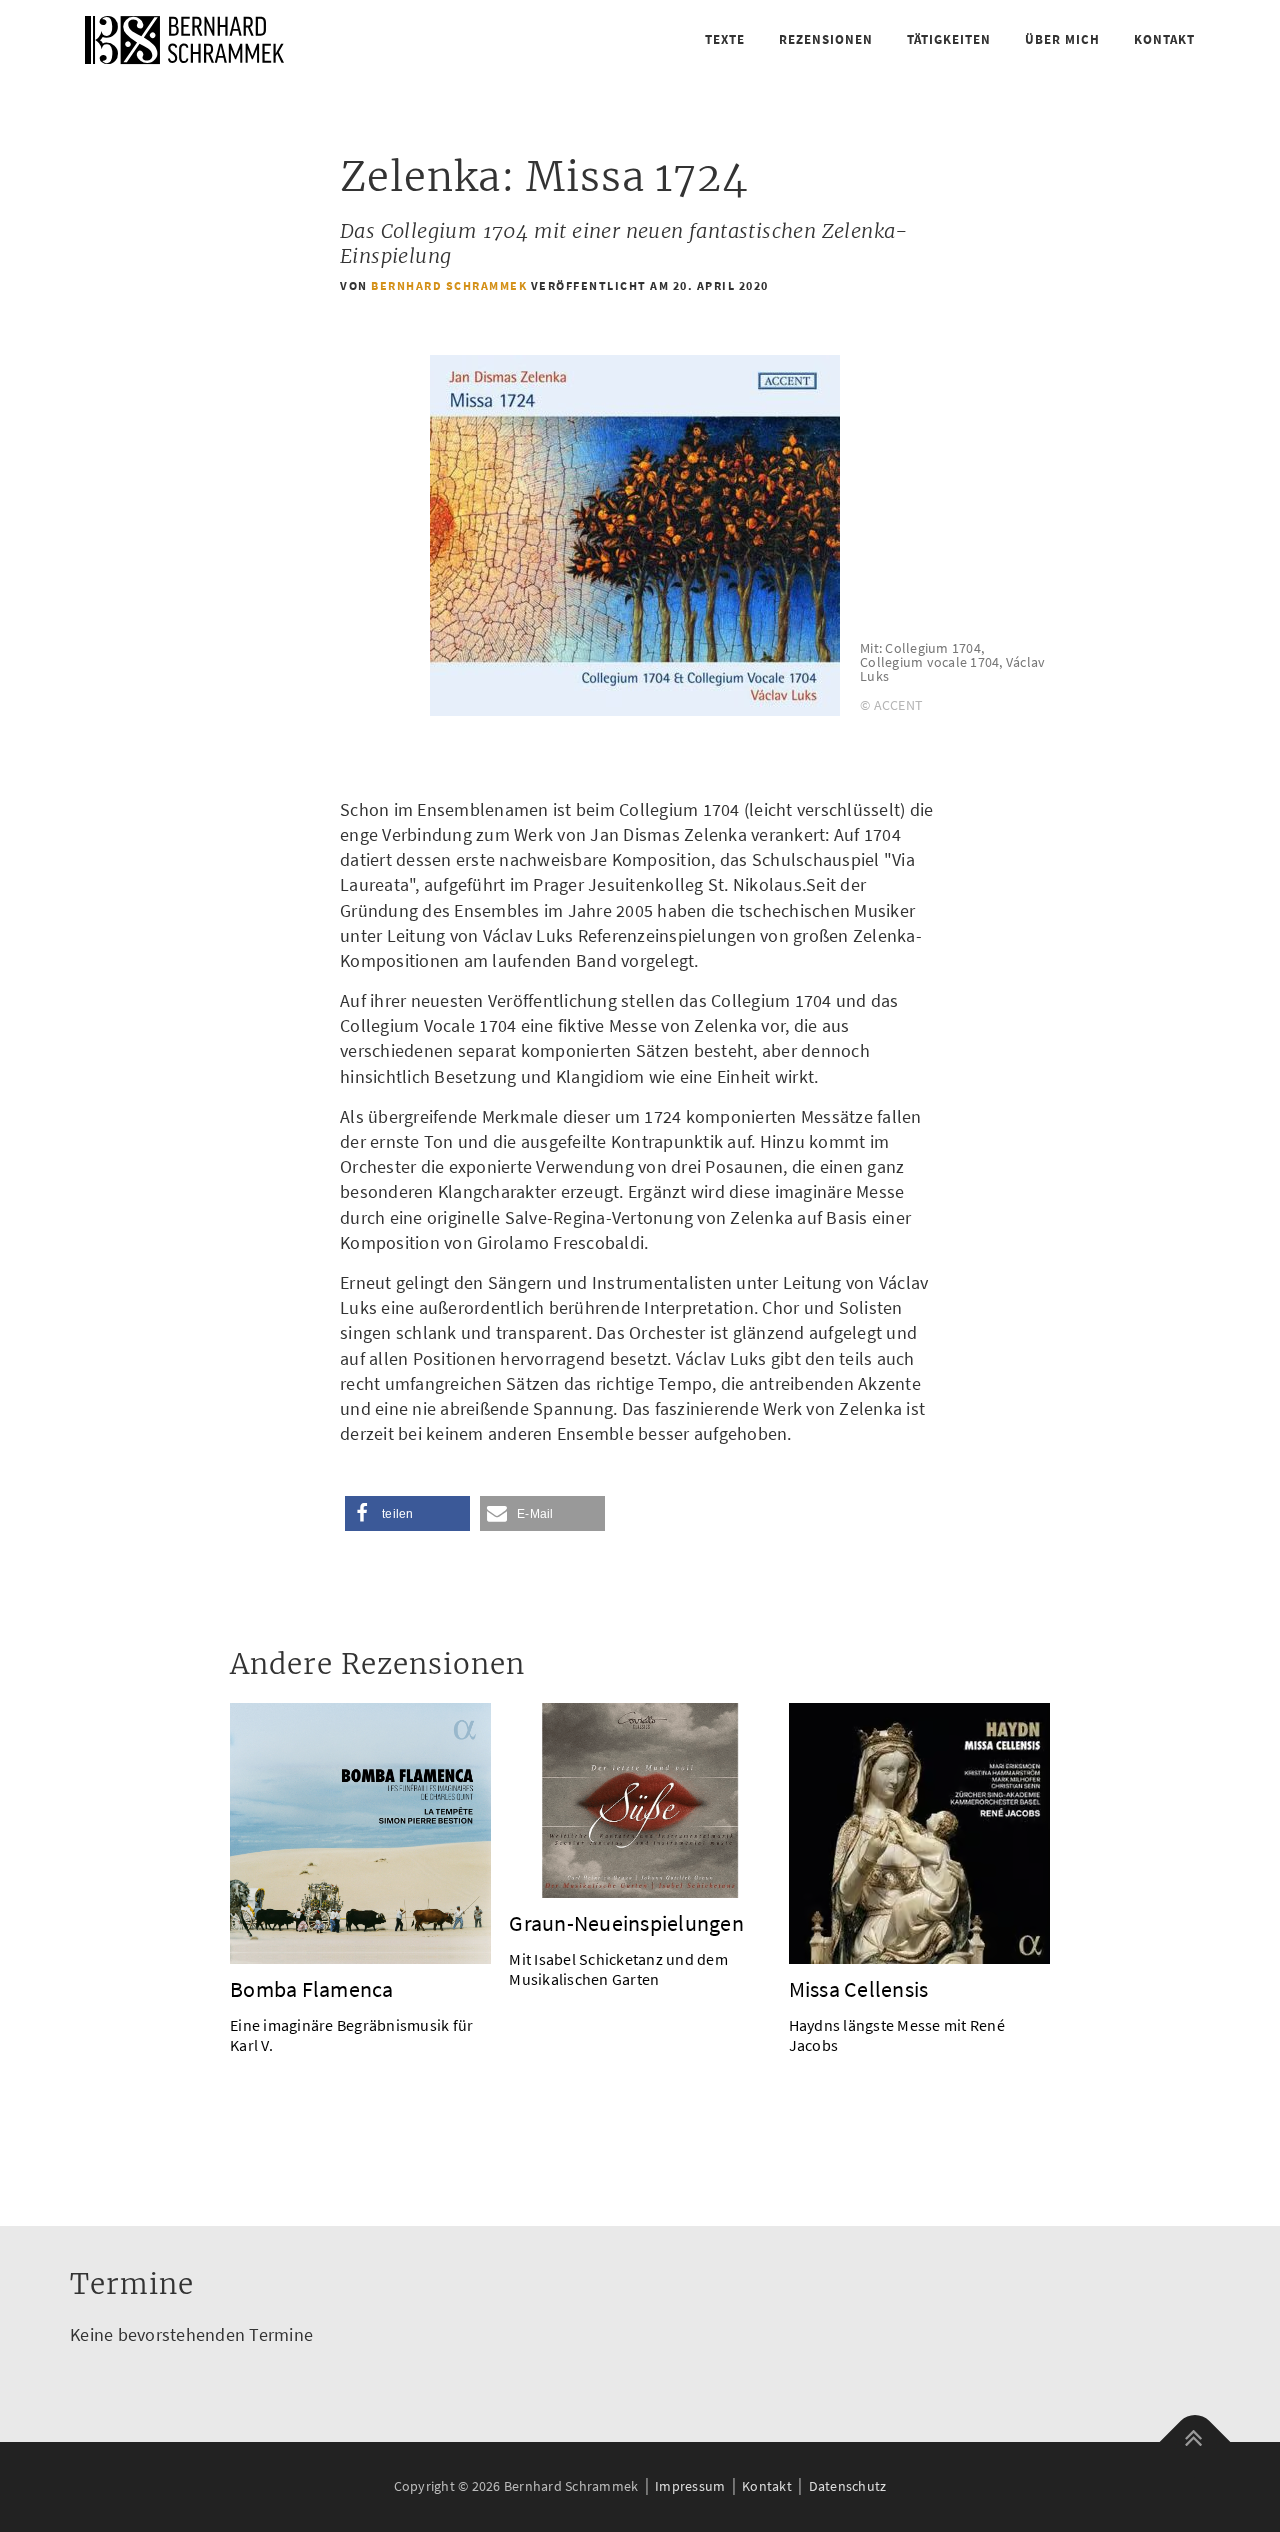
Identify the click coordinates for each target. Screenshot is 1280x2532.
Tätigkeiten (949, 39)
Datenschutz (848, 2486)
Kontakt (1164, 39)
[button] (407, 1513)
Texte (725, 39)
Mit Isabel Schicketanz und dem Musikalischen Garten (618, 1969)
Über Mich (1062, 39)
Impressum (690, 2486)
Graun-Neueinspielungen (626, 1923)
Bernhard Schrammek (449, 285)
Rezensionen (826, 39)
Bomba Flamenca (312, 1989)
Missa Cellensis (859, 1989)
